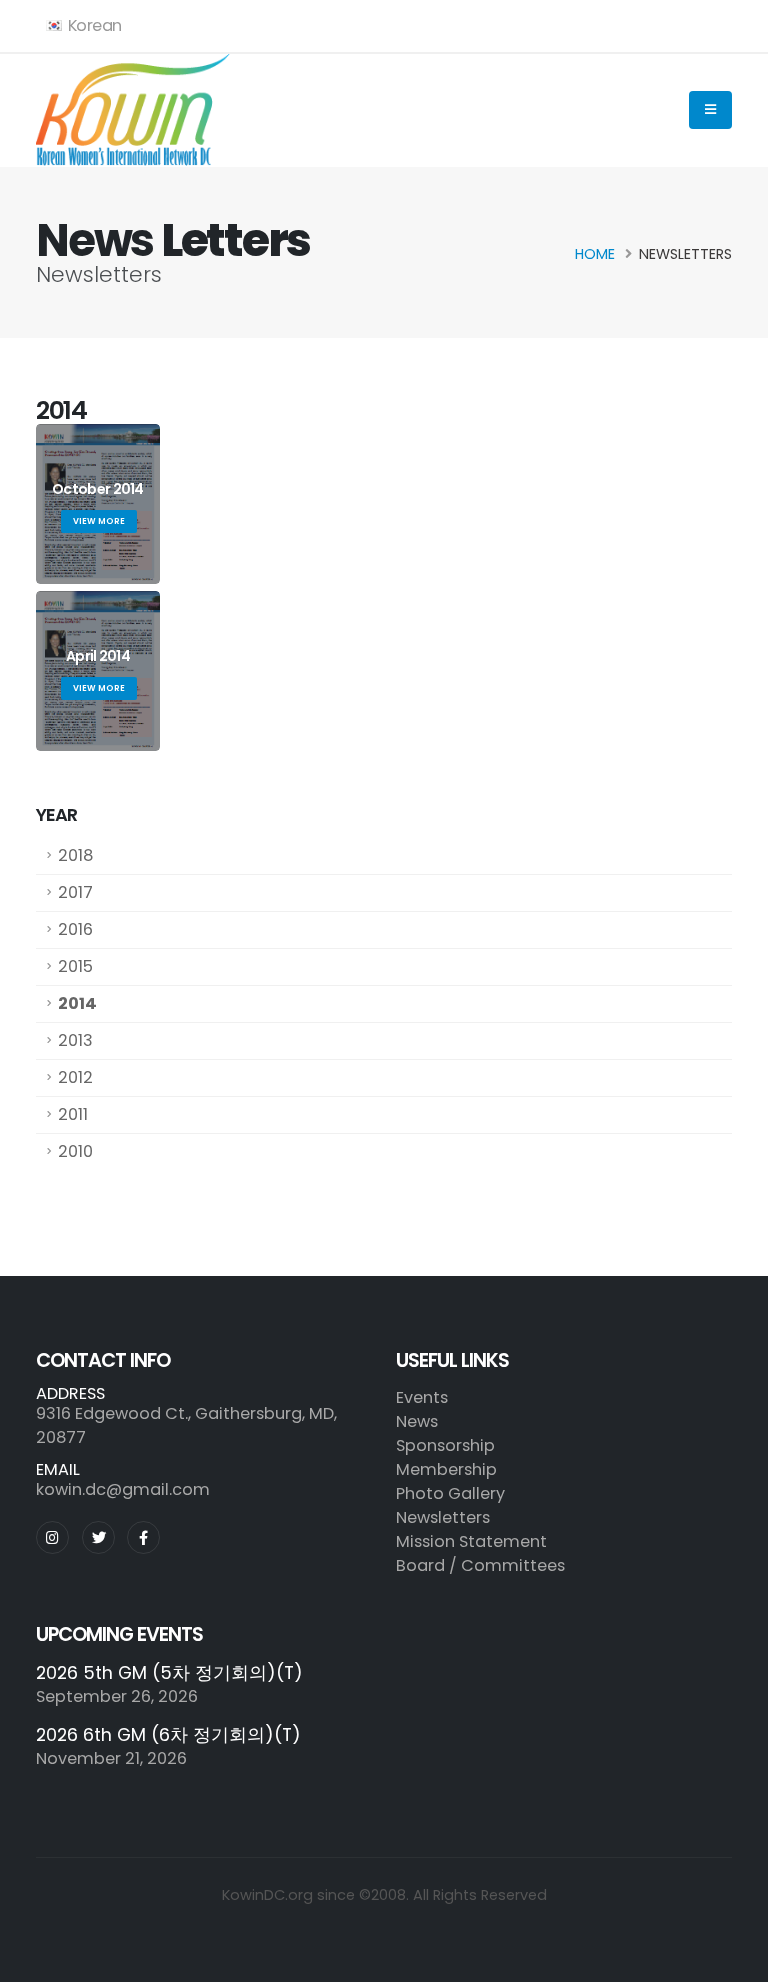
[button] (84, 26)
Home (595, 254)
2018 (75, 855)
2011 (73, 1114)
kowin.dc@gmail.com (123, 1489)
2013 (75, 1040)
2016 (75, 929)
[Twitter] (98, 1537)
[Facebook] (143, 1537)
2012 (75, 1077)
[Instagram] (52, 1537)
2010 (75, 1151)
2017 (75, 892)
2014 (77, 1003)
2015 (75, 966)
